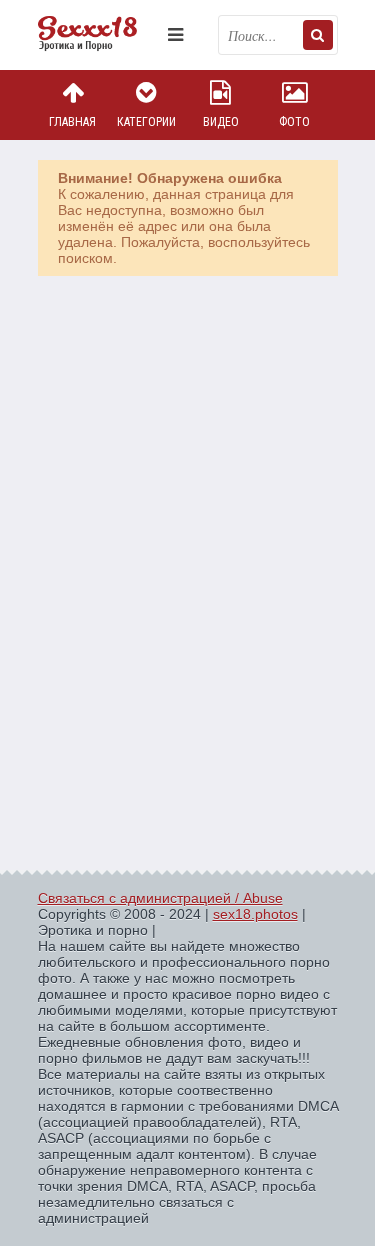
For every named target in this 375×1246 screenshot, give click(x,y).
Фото (294, 122)
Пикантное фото (98, 35)
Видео (221, 122)
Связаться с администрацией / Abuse (160, 898)
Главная (72, 122)
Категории (146, 122)
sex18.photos (255, 914)
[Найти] (318, 35)
